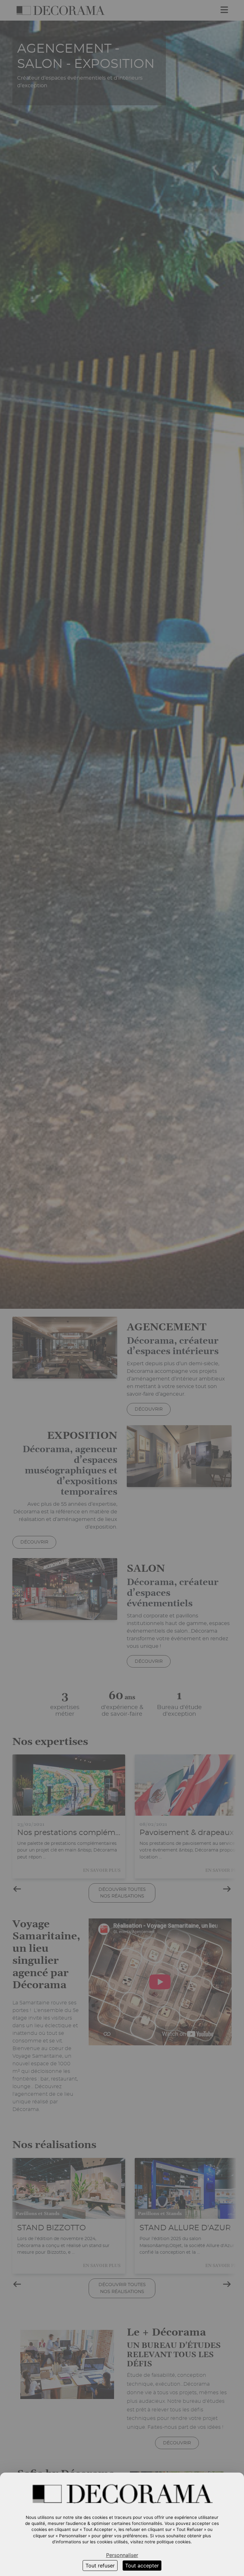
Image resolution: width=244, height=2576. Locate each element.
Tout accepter (142, 2566)
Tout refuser (100, 2566)
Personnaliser (122, 2555)
